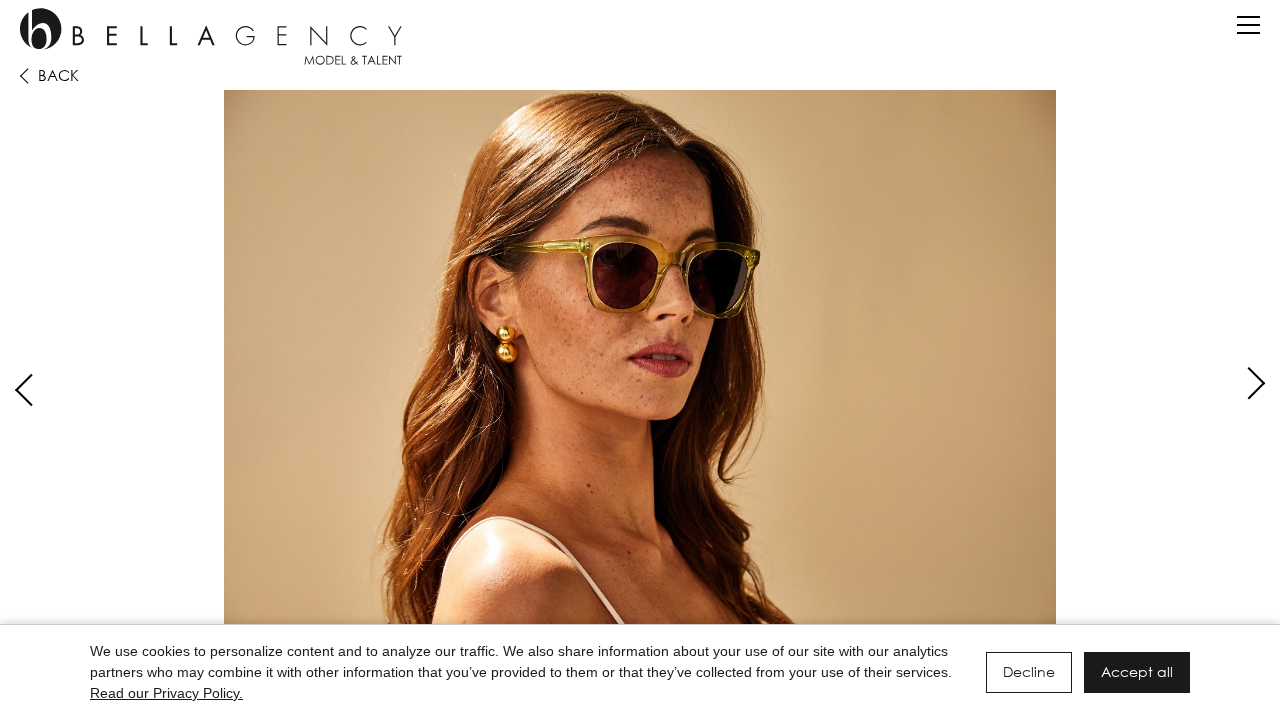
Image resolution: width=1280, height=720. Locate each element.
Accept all (1137, 671)
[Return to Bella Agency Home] (211, 36)
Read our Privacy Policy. (166, 693)
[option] (640, 367)
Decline (1029, 671)
